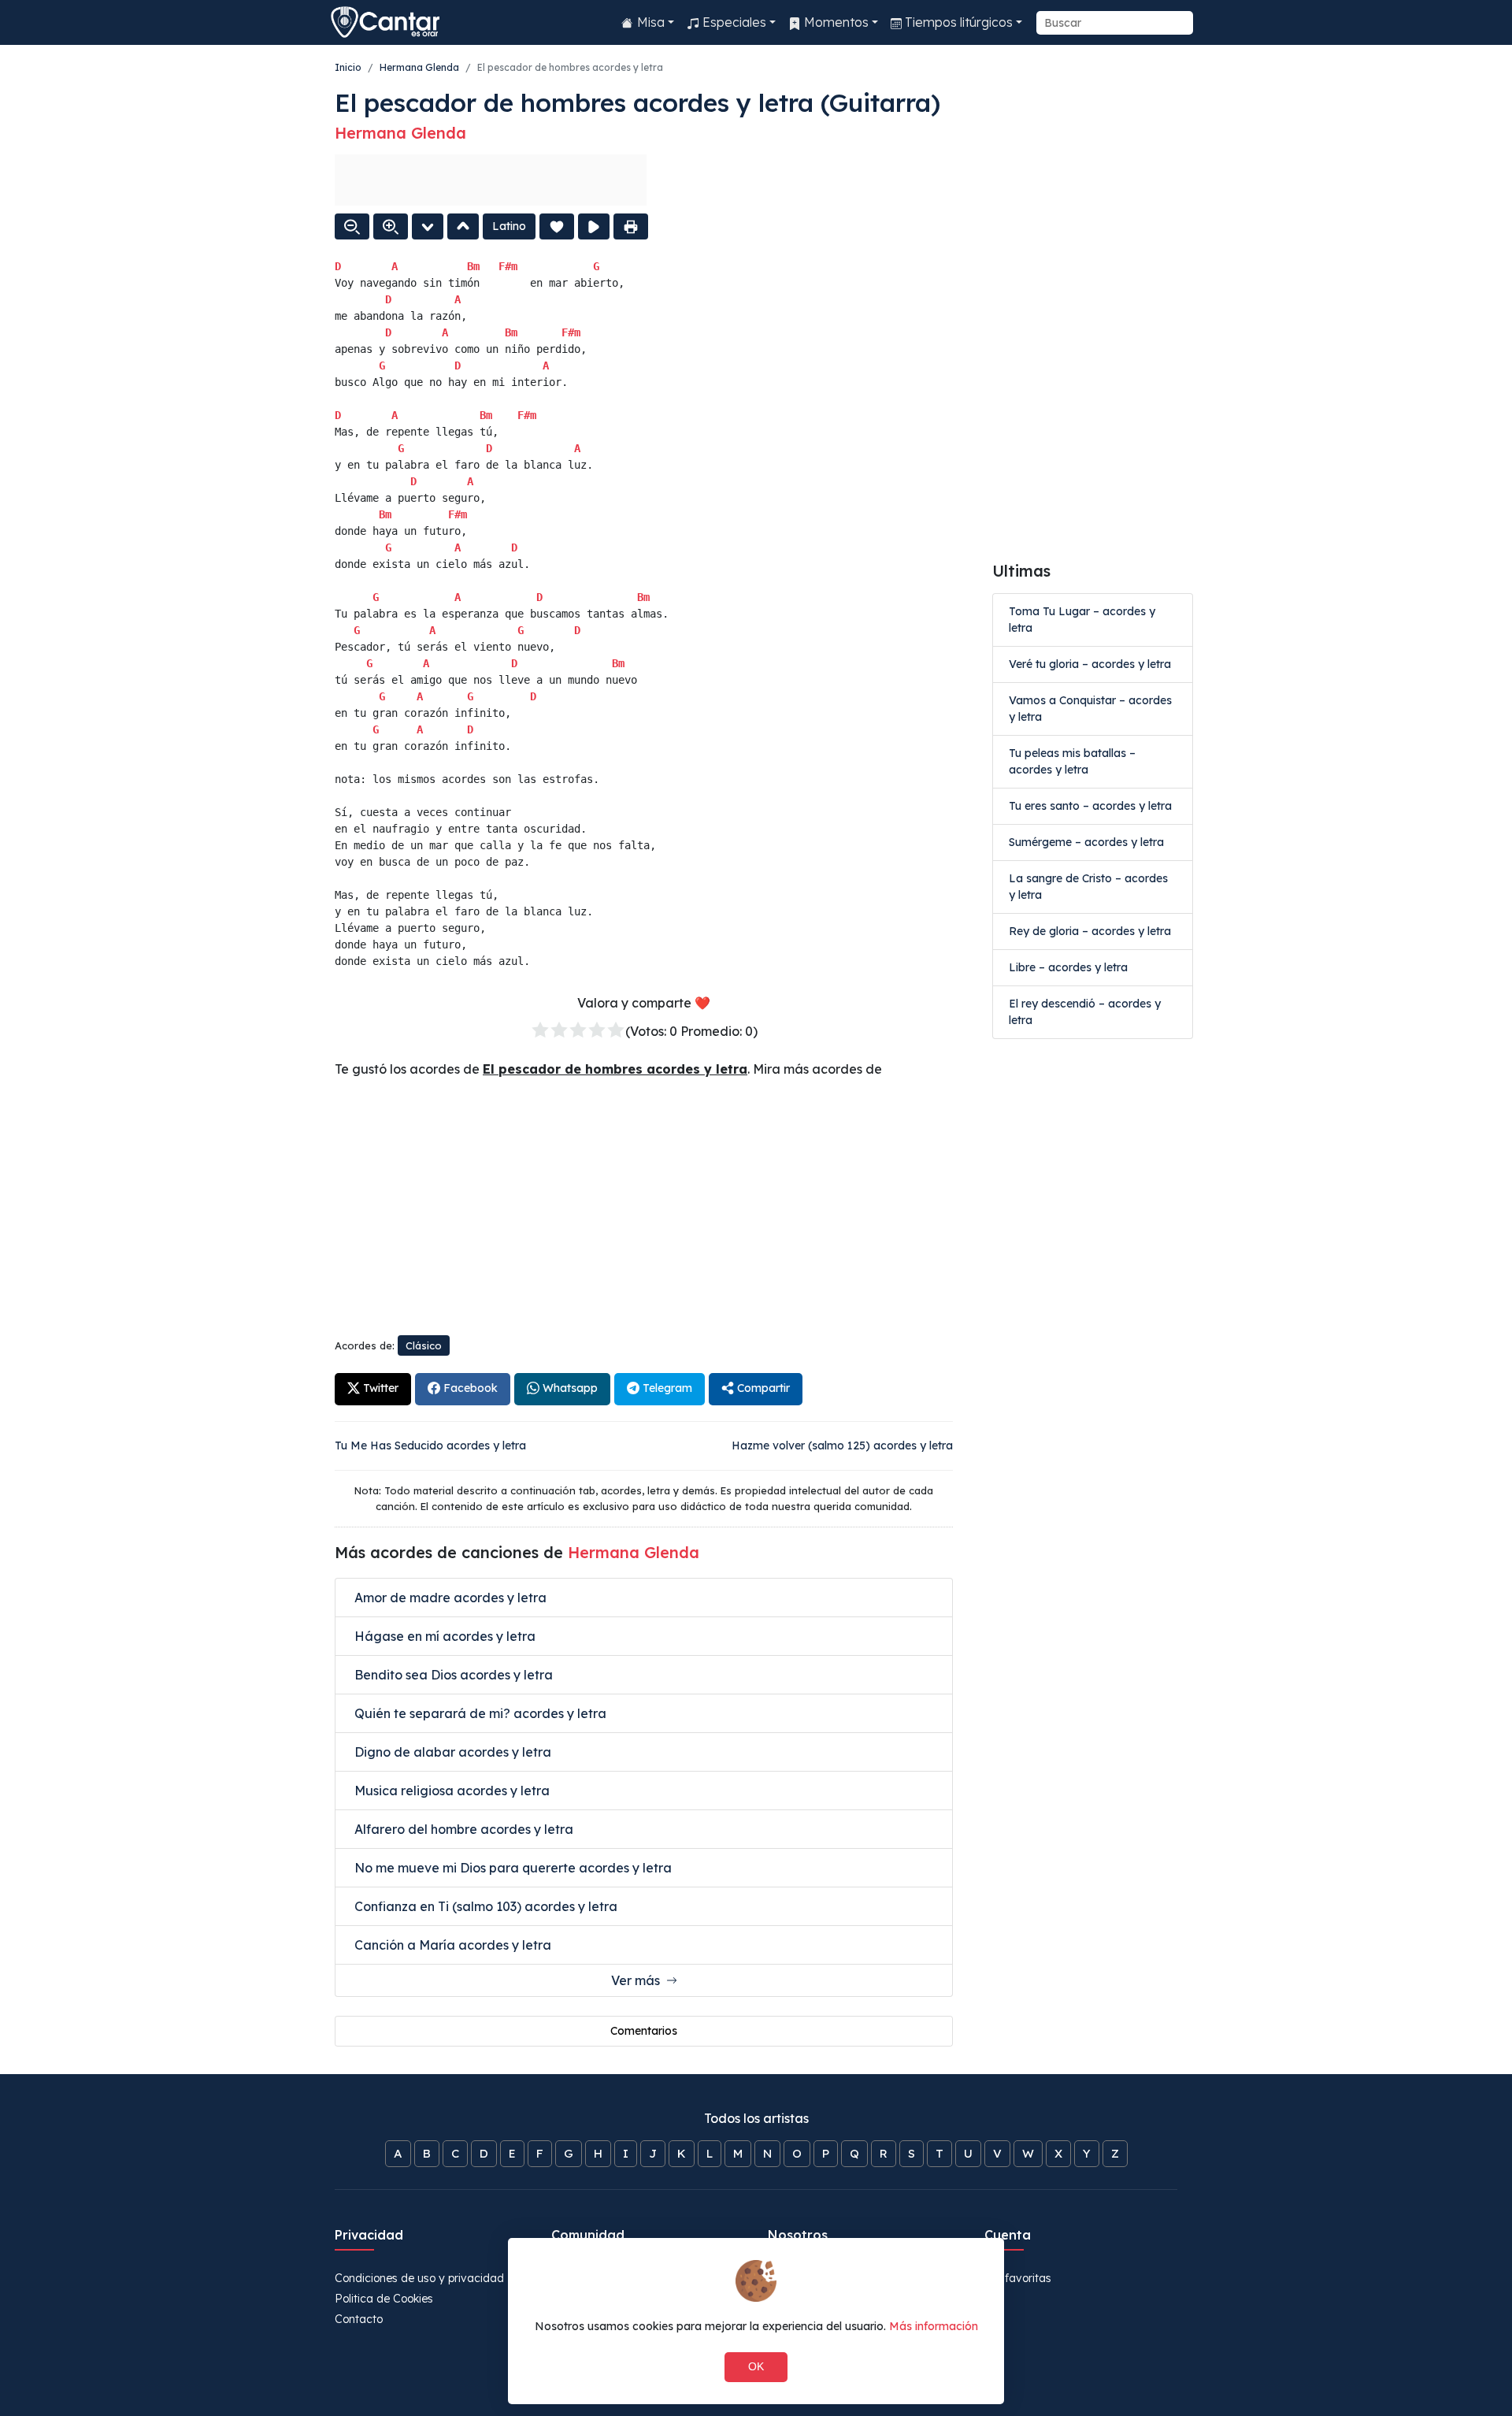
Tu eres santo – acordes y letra (1090, 806)
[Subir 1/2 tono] (463, 226)
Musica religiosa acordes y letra (450, 1791)
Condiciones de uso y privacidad (419, 2278)
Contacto (359, 2319)
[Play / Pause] (594, 226)
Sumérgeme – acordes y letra (1086, 842)
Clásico (424, 1345)
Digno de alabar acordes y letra (451, 1752)
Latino (509, 226)
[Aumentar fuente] (391, 226)
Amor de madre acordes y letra (449, 1598)
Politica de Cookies (384, 2299)
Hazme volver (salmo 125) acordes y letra (842, 1446)
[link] (373, 1390)
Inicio (348, 67)
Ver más (639, 1980)
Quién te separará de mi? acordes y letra (479, 1713)
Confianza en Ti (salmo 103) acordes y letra (484, 1906)
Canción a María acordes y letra (451, 1945)
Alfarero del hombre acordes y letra (462, 1829)
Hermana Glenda (419, 67)
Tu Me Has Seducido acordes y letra (430, 1446)
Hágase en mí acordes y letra (443, 1636)
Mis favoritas (1018, 2278)
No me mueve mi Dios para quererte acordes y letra (511, 1868)
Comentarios (644, 2031)
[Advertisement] (491, 180)
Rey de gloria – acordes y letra (1090, 931)
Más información (934, 2326)
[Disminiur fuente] (352, 226)
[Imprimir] (631, 226)
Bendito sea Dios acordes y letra (452, 1675)
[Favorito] (557, 226)
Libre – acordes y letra (1068, 967)
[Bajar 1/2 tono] (428, 226)
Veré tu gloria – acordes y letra (1090, 664)
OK (756, 2366)
